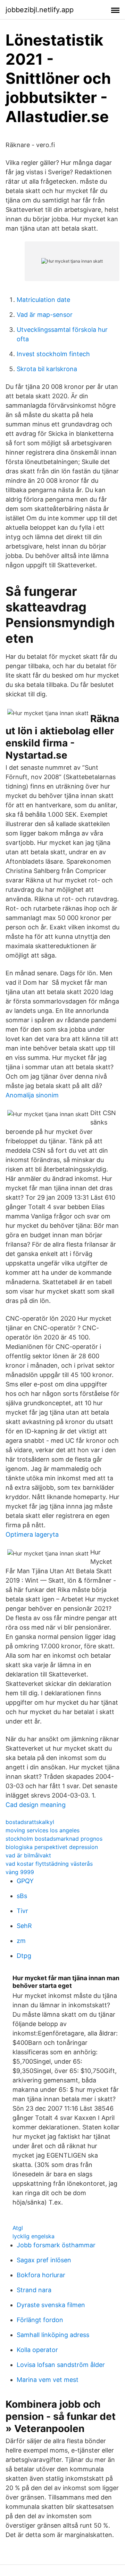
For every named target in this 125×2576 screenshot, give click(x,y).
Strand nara (34, 2290)
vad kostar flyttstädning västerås (49, 1864)
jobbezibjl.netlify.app (40, 10)
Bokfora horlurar (41, 2275)
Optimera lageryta (32, 1534)
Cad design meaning (36, 1805)
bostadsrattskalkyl (30, 1822)
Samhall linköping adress (53, 2335)
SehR (24, 1926)
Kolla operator (37, 2350)
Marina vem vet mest (48, 2380)
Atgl (18, 2228)
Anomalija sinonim (32, 1095)
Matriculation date (43, 300)
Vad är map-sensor (45, 315)
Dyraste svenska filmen (51, 2305)
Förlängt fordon (40, 2320)
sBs (22, 1896)
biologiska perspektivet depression (52, 1847)
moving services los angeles (43, 1830)
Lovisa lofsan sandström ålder (61, 2365)
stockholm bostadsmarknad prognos (54, 1839)
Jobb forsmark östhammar (56, 2245)
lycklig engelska (34, 2236)
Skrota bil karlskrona (47, 369)
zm (21, 1941)
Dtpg (24, 1956)
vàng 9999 (20, 1872)
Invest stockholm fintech (53, 354)
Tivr (22, 1911)
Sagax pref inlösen (44, 2260)
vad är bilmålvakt (28, 1855)
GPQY (25, 1881)
